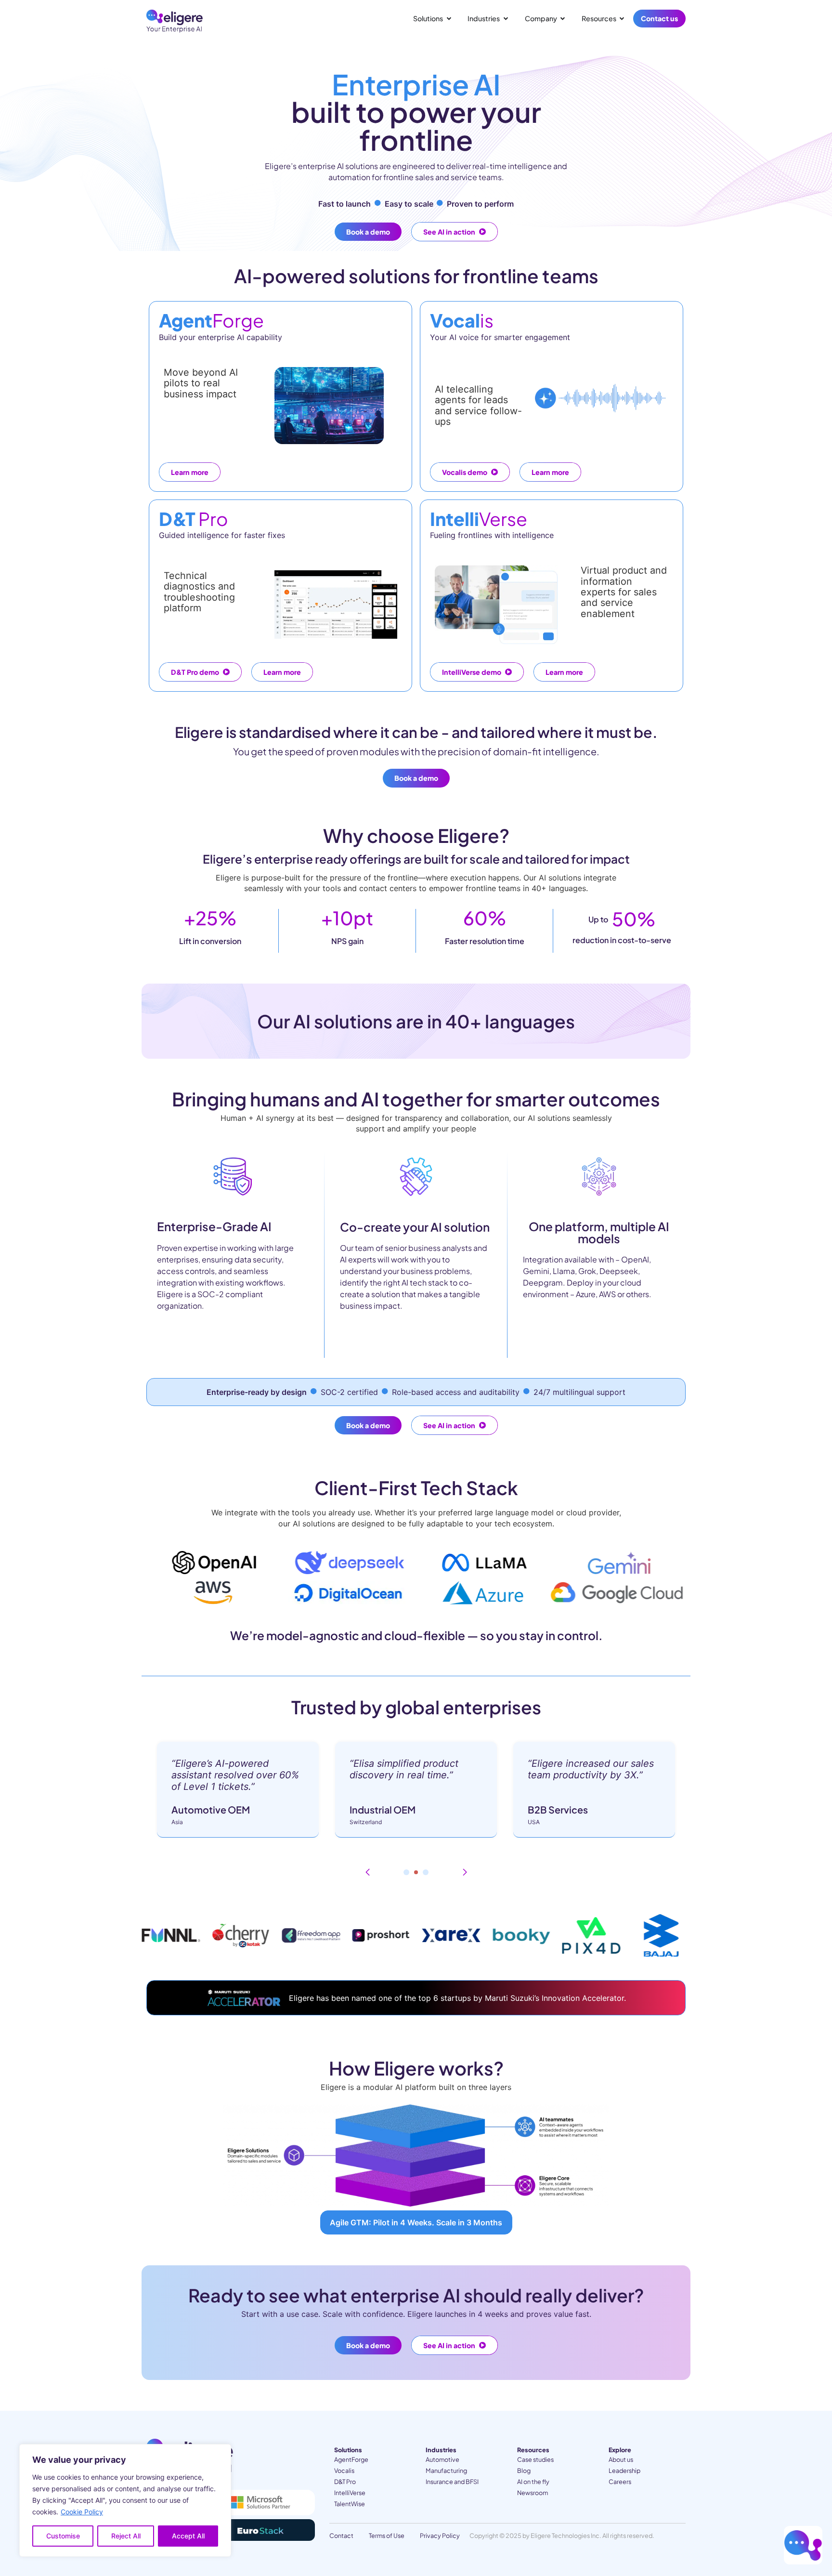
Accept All (188, 2536)
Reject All (126, 2536)
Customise (63, 2536)
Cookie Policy (82, 2512)
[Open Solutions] (449, 19)
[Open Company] (563, 19)
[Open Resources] (622, 19)
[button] (367, 1872)
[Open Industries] (506, 19)
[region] (125, 2500)
